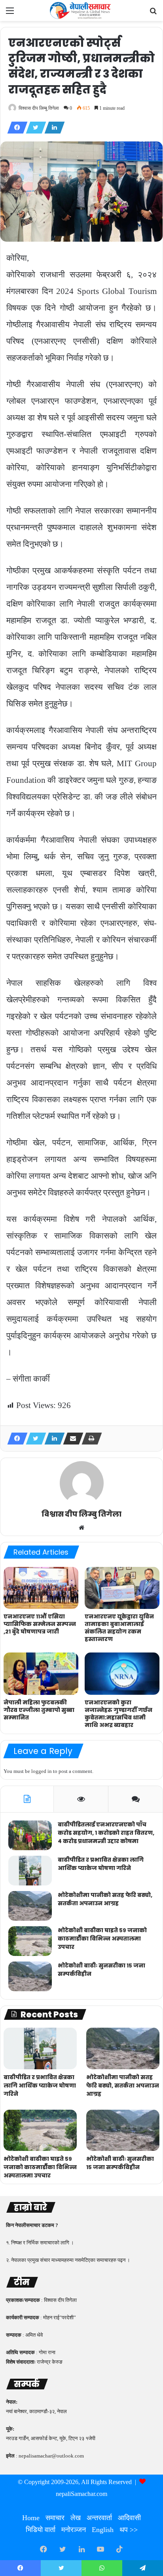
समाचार (55, 2518)
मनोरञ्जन (74, 2530)
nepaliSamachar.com (81, 2494)
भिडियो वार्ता (41, 2530)
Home (31, 2518)
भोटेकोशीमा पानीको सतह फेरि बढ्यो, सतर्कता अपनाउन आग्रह (105, 1899)
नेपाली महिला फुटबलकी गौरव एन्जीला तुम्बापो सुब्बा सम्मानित (39, 1710)
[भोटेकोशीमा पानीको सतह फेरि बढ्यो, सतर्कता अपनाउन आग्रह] (30, 1906)
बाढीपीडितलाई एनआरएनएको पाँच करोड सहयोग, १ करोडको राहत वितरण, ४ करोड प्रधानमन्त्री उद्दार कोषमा (106, 1833)
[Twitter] (34, 128)
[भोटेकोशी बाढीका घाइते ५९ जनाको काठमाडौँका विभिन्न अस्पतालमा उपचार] (30, 1941)
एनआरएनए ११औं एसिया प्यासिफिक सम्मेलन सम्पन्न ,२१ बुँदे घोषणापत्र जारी (40, 1624)
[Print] (89, 1439)
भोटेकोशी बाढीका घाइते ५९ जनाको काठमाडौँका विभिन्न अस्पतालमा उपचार (102, 1939)
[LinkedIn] (52, 128)
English (103, 2530)
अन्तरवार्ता (99, 2518)
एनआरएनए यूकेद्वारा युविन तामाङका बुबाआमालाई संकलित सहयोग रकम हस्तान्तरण (119, 1628)
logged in (42, 1771)
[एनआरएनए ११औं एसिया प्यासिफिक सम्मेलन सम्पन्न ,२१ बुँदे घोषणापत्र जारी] (41, 1588)
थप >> (129, 2530)
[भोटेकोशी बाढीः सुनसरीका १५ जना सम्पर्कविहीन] (30, 1976)
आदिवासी (129, 2518)
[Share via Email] (71, 1439)
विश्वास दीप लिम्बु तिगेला (39, 108)
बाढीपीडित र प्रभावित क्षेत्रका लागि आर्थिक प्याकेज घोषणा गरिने (101, 1864)
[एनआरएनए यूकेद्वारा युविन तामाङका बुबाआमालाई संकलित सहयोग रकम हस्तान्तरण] (122, 1588)
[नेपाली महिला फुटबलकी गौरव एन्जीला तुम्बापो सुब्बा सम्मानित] (41, 1674)
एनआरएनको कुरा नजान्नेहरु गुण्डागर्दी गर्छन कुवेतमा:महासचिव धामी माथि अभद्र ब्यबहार (118, 1714)
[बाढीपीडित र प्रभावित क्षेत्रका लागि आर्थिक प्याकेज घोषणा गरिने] (30, 1871)
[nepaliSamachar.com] (81, 10)
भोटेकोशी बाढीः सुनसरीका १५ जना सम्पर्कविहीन (120, 2163)
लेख (76, 2518)
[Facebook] (15, 128)
